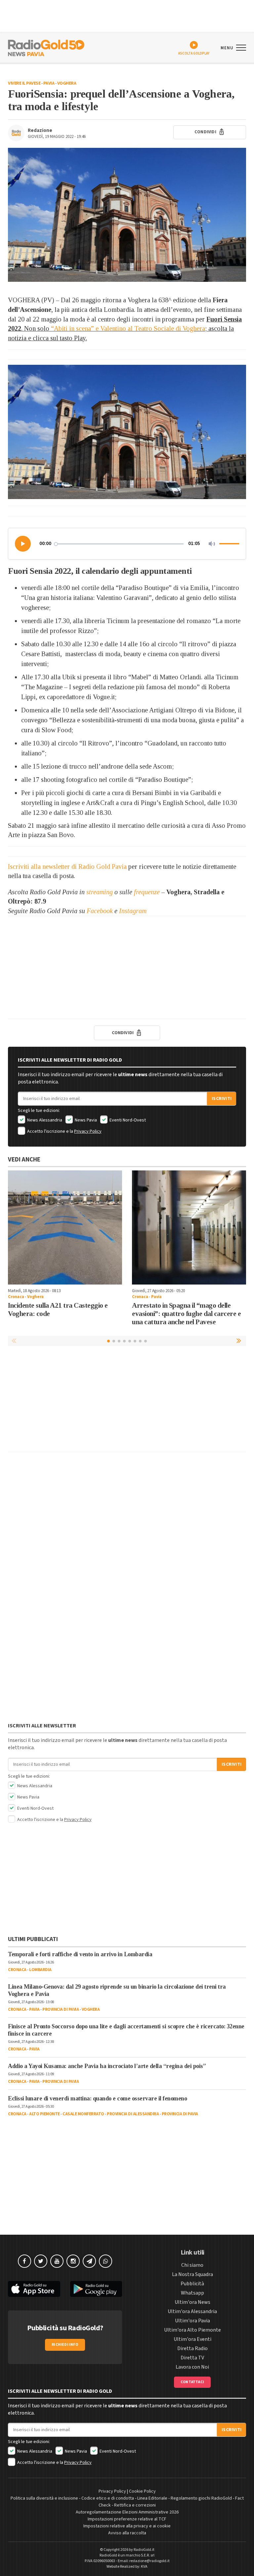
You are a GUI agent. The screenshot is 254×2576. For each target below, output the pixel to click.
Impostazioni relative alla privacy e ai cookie (127, 2526)
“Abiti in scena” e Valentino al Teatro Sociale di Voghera (128, 328)
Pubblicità (192, 2284)
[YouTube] (57, 2261)
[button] (23, 544)
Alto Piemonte (44, 2114)
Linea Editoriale (152, 2498)
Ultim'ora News (192, 2302)
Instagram (133, 911)
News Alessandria (44, 1120)
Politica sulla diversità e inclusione (44, 2498)
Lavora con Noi (192, 2367)
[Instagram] (73, 2261)
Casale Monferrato (83, 2114)
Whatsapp (192, 2293)
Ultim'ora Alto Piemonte (192, 2330)
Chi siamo (192, 2265)
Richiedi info (65, 2345)
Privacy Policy (88, 1131)
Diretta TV (192, 2358)
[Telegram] (89, 2261)
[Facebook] (24, 2261)
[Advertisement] (127, 967)
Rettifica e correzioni (135, 2505)
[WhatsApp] (106, 2261)
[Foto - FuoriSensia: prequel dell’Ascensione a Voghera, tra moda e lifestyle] (127, 215)
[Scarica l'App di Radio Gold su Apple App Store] (34, 2289)
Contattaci (192, 2382)
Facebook (100, 911)
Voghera (67, 83)
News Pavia (85, 1120)
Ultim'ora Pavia (192, 2321)
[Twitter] (41, 2261)
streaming (100, 892)
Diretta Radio (192, 2348)
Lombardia (40, 1970)
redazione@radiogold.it (149, 2561)
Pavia (49, 83)
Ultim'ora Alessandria (192, 2311)
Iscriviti (222, 1099)
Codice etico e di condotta (108, 2498)
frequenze (147, 892)
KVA (144, 2567)
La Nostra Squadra (192, 2274)
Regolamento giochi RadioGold (201, 2498)
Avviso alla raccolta (127, 2533)
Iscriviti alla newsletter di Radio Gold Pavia (67, 866)
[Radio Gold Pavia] (46, 47)
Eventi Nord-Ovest (127, 1120)
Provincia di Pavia (61, 2009)
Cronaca (16, 1297)
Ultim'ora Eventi (192, 2339)
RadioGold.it (144, 2550)
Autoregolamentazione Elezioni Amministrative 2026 (127, 2512)
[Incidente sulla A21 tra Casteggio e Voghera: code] (65, 1227)
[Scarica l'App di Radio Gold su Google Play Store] (96, 2289)
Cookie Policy (142, 2491)
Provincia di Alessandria (133, 2114)
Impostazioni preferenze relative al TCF (127, 2519)
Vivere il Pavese (24, 83)
